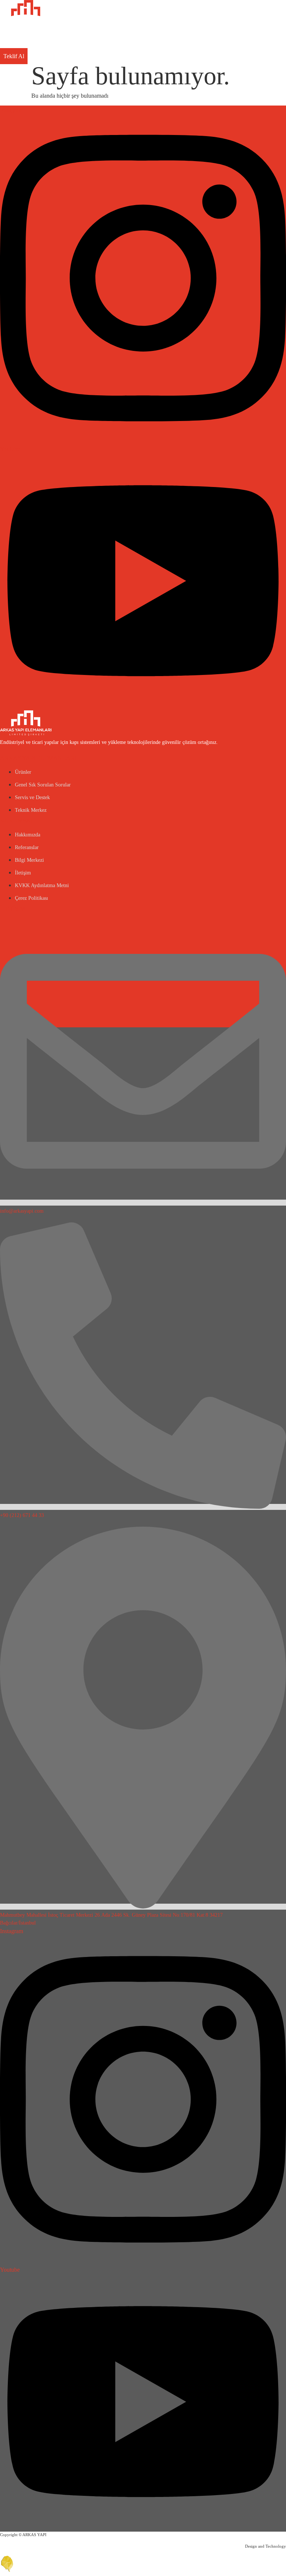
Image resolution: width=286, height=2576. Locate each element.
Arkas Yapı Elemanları (38, 758)
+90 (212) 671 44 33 (22, 1515)
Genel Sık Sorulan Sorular (43, 785)
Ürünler (23, 772)
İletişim (23, 873)
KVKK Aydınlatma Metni (42, 885)
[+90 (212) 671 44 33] (143, 1507)
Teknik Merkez (31, 810)
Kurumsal (17, 821)
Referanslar (27, 847)
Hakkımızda (28, 835)
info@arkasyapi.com (22, 1211)
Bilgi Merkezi (29, 860)
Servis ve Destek (32, 797)
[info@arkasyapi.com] (143, 1203)
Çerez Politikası (31, 898)
